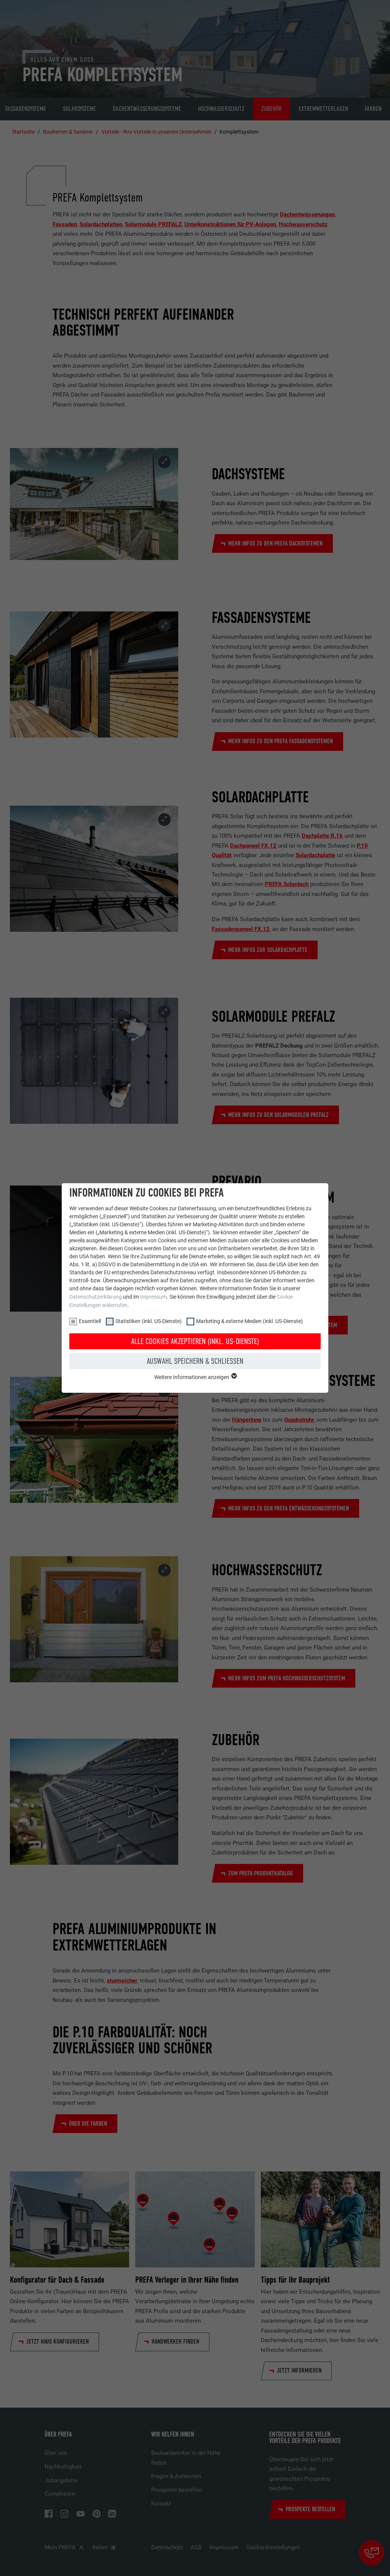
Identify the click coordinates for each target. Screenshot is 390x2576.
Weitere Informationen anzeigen (192, 1377)
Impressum (153, 1297)
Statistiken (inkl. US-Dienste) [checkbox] (149, 1321)
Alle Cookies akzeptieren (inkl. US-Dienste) (195, 1341)
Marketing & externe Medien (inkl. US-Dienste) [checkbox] (249, 1321)
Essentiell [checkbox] (90, 1321)
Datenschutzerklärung (96, 1297)
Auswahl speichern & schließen (195, 1361)
